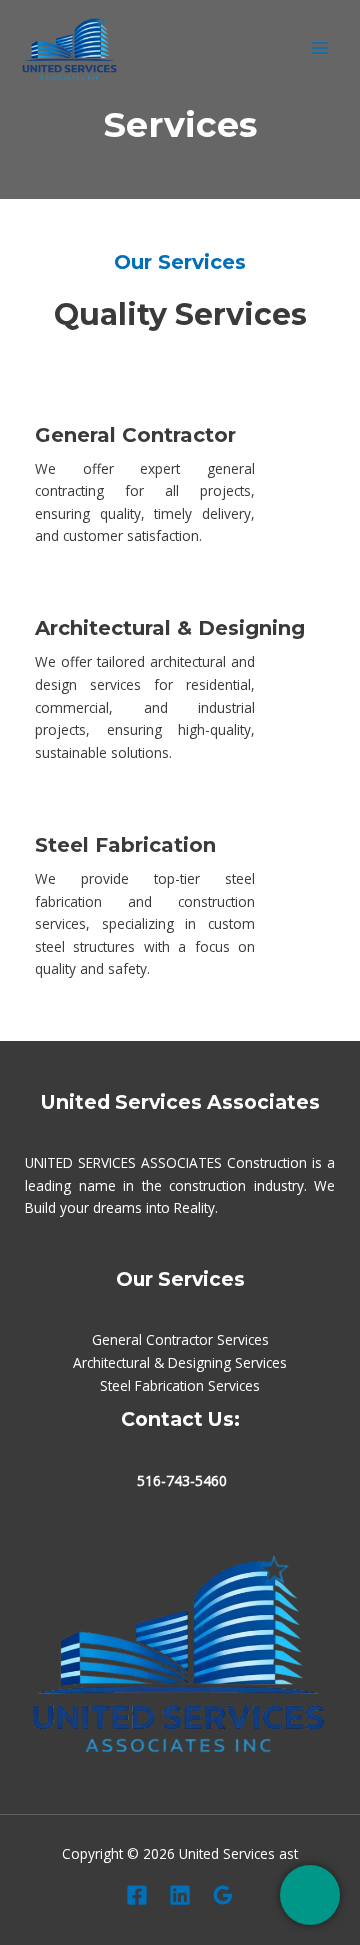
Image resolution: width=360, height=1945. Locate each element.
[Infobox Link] (180, 466)
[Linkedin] (180, 1895)
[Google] (223, 1895)
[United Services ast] (70, 48)
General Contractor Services (180, 1339)
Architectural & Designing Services (180, 1362)
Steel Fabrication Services (180, 1385)
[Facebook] (137, 1895)
